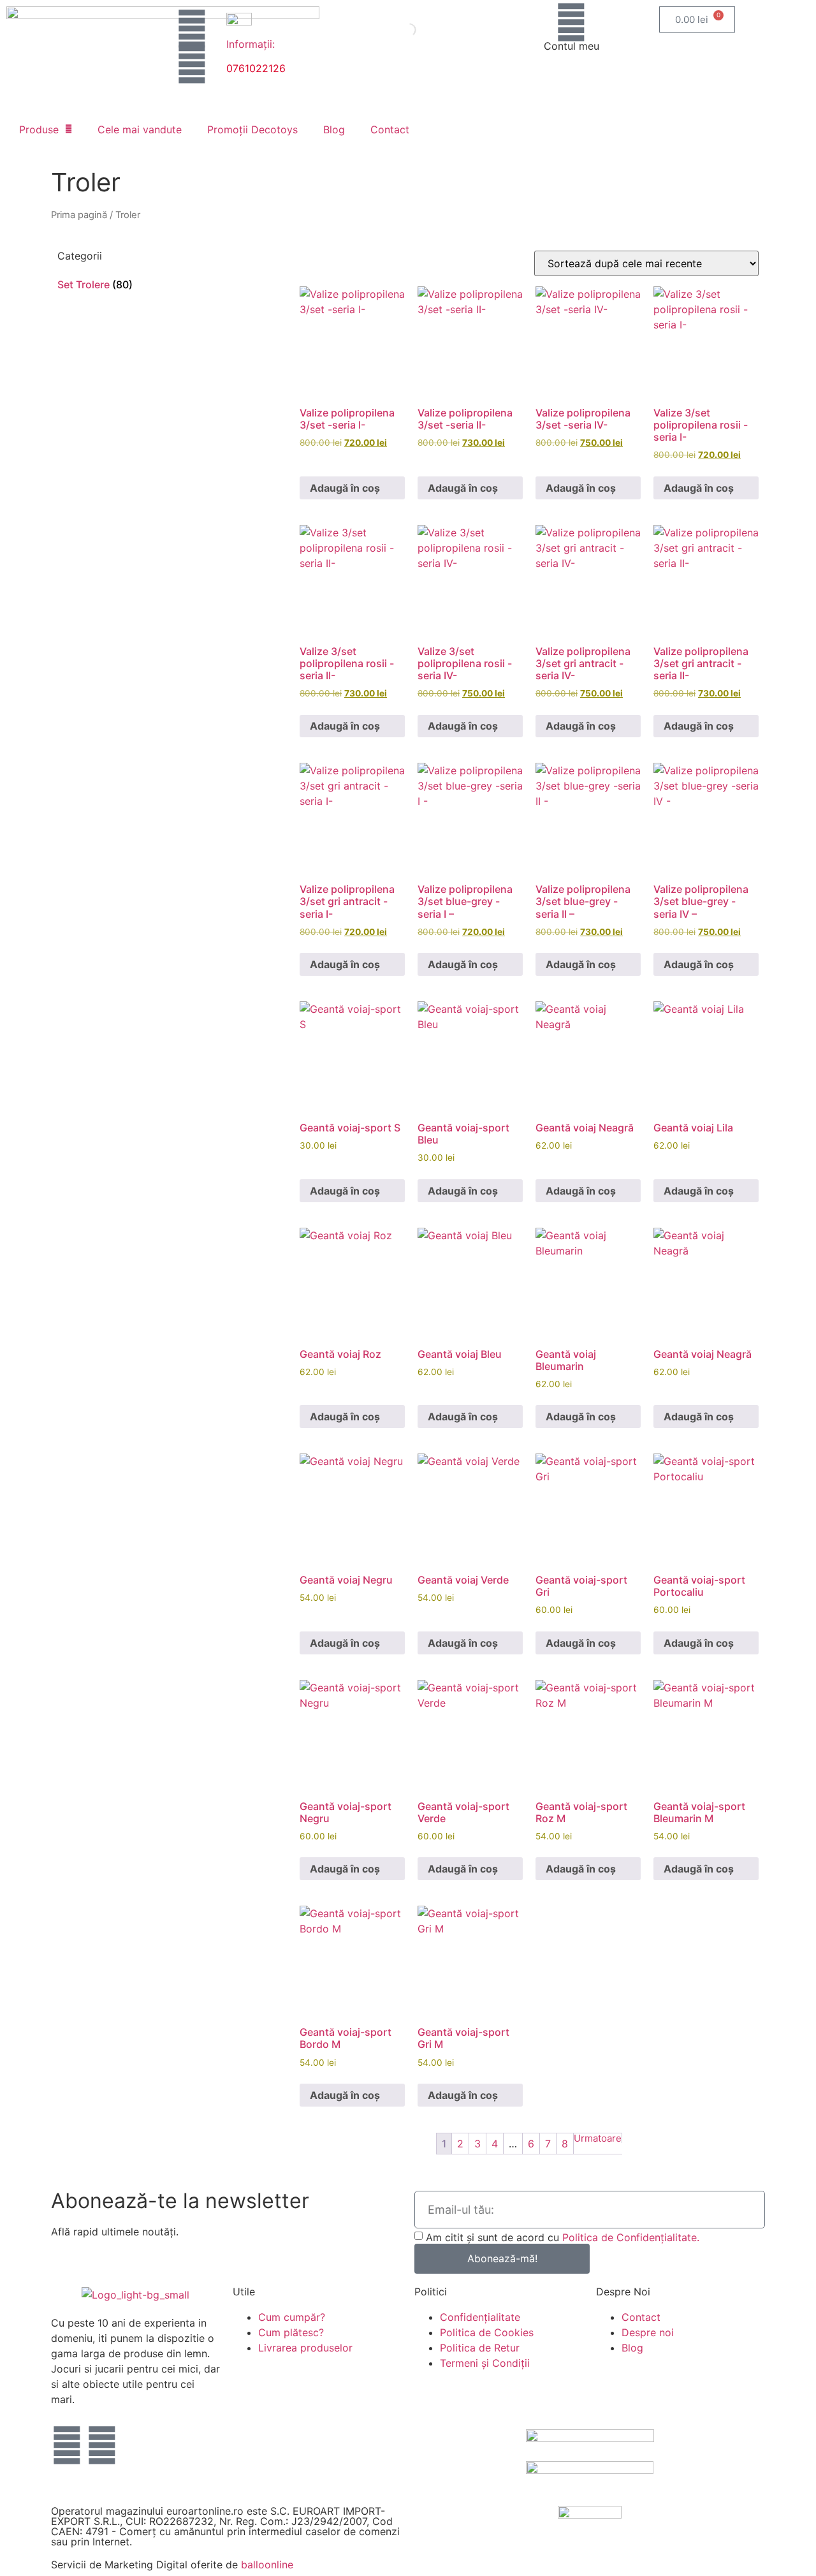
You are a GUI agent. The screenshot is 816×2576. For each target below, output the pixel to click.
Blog (334, 129)
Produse (39, 129)
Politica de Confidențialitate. (631, 2237)
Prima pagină (79, 215)
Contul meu (572, 46)
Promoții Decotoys (252, 129)
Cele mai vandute (140, 129)
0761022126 (256, 68)
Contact (390, 129)
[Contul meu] (571, 22)
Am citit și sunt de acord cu (563, 2237)
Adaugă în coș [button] (345, 488)
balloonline (267, 2565)
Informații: (251, 44)
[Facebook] (192, 29)
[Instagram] (192, 64)
